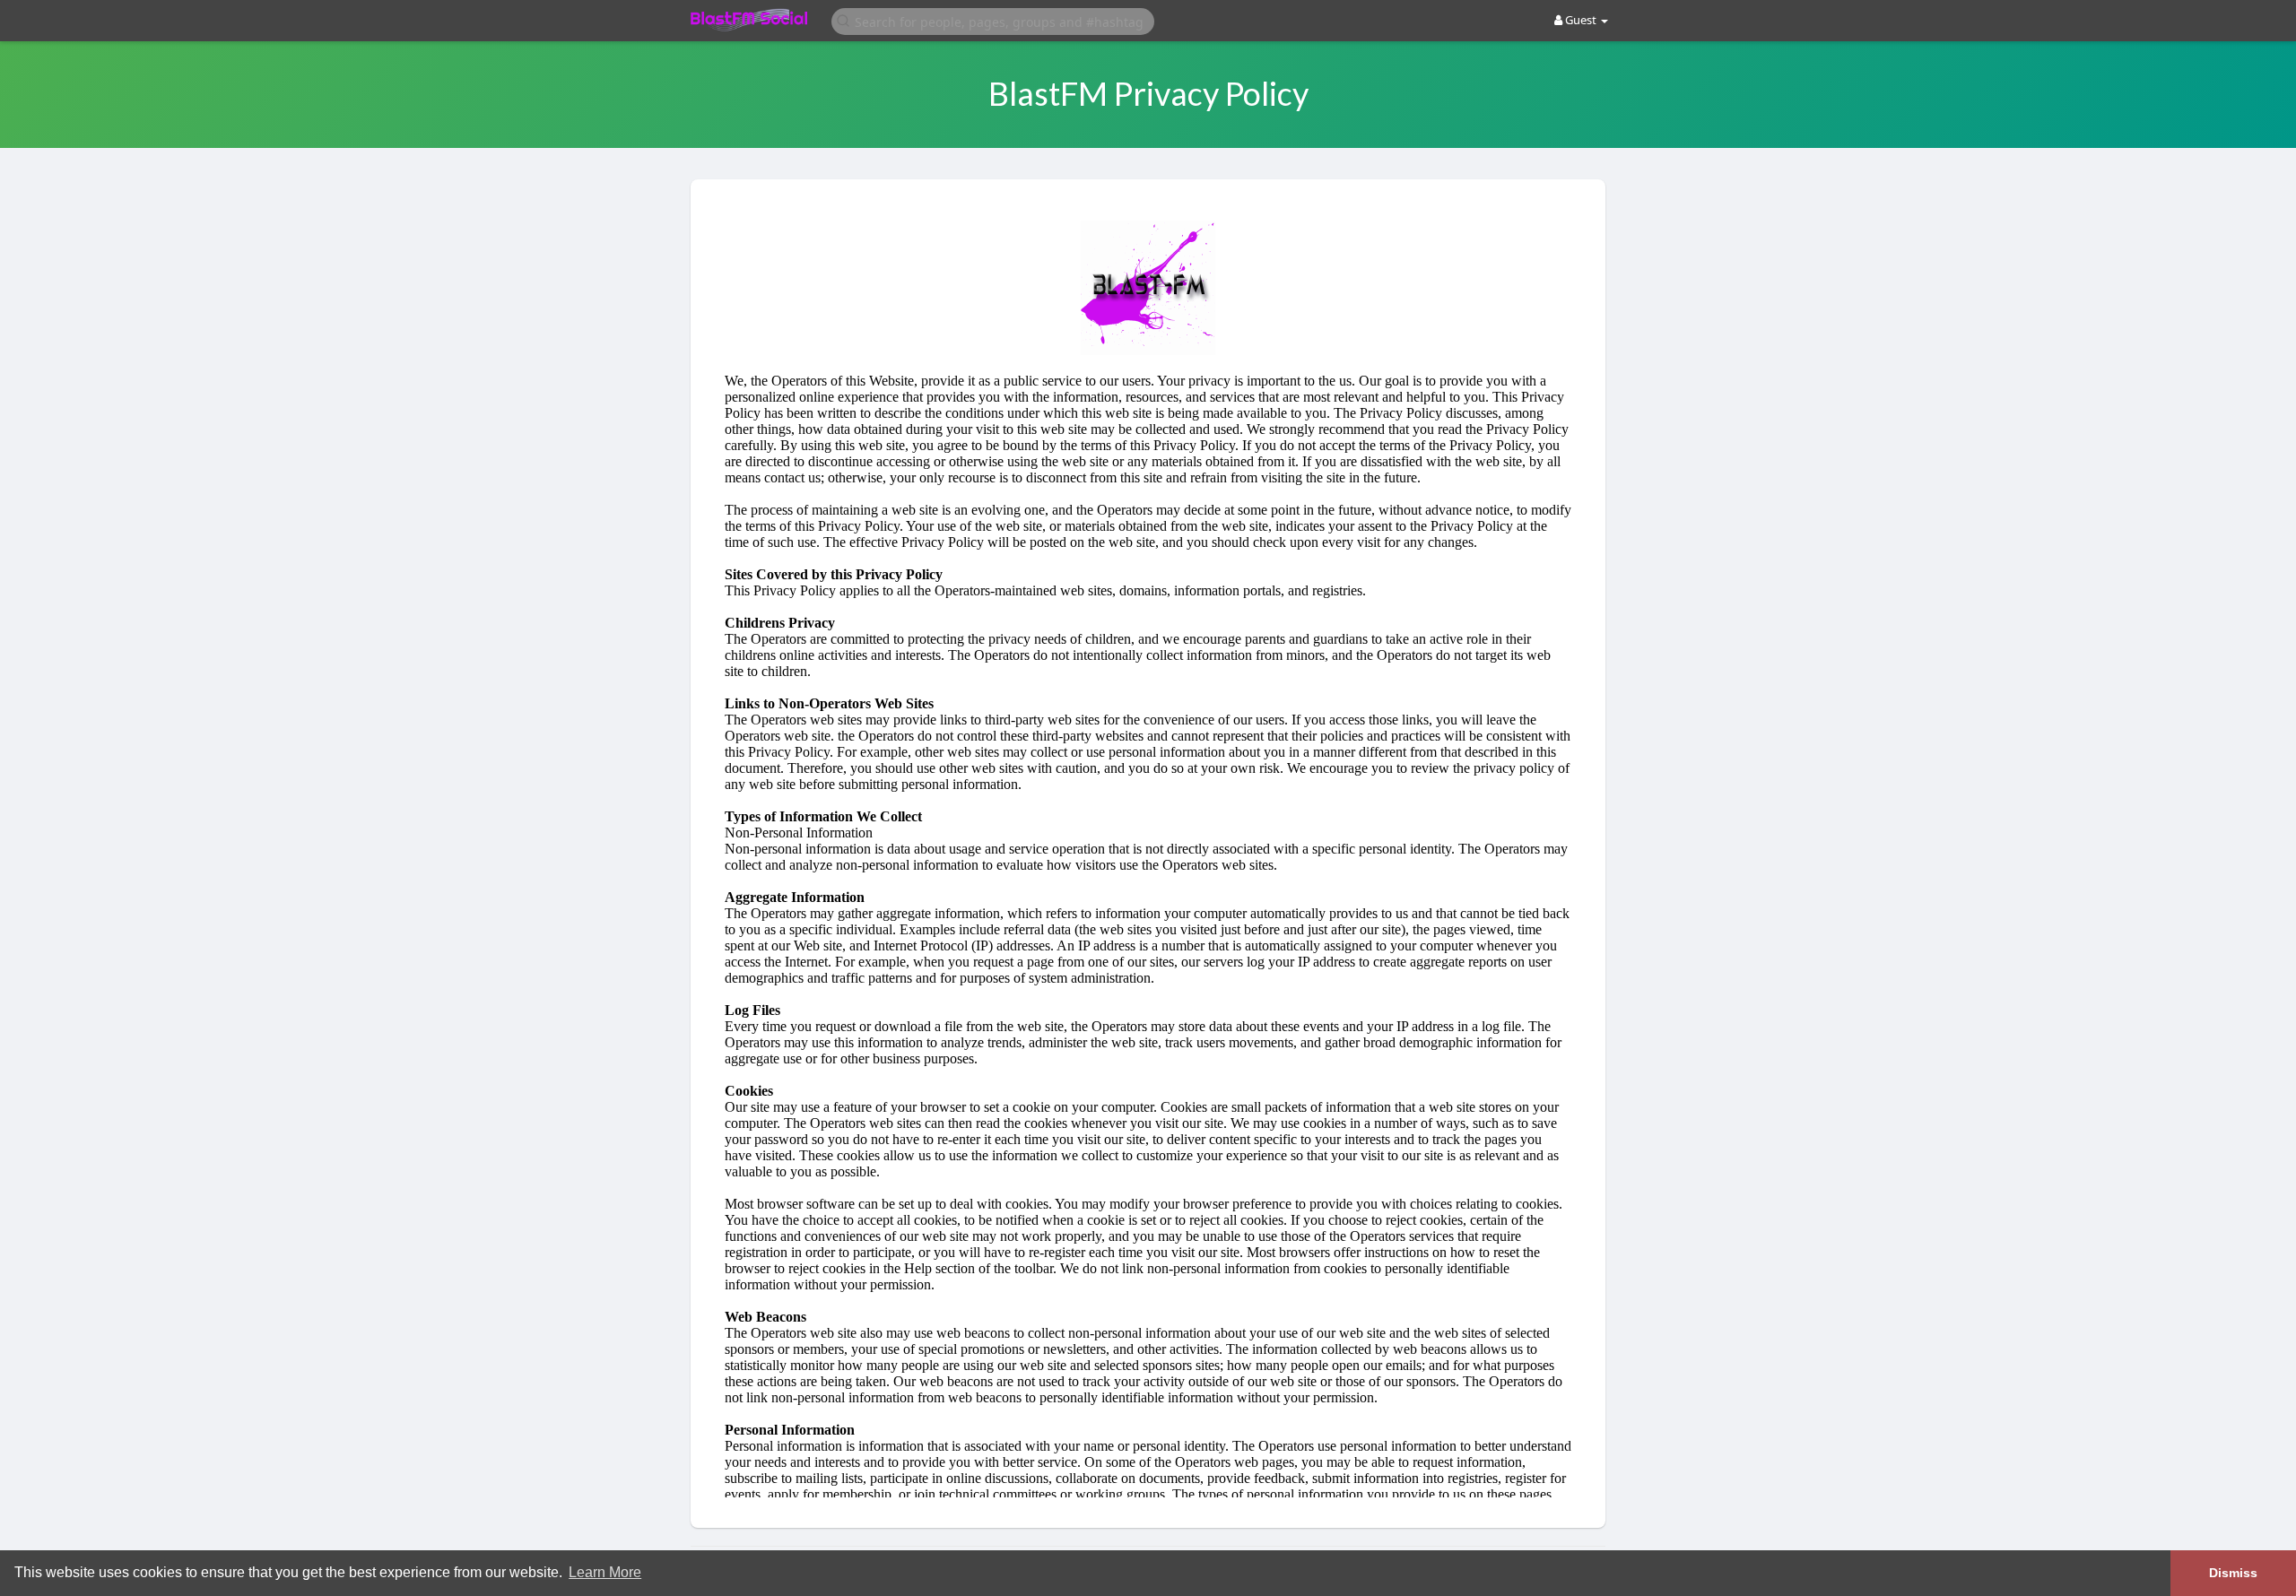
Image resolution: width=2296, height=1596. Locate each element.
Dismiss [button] (2233, 1573)
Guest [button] (1581, 20)
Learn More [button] (605, 1572)
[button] (993, 20)
